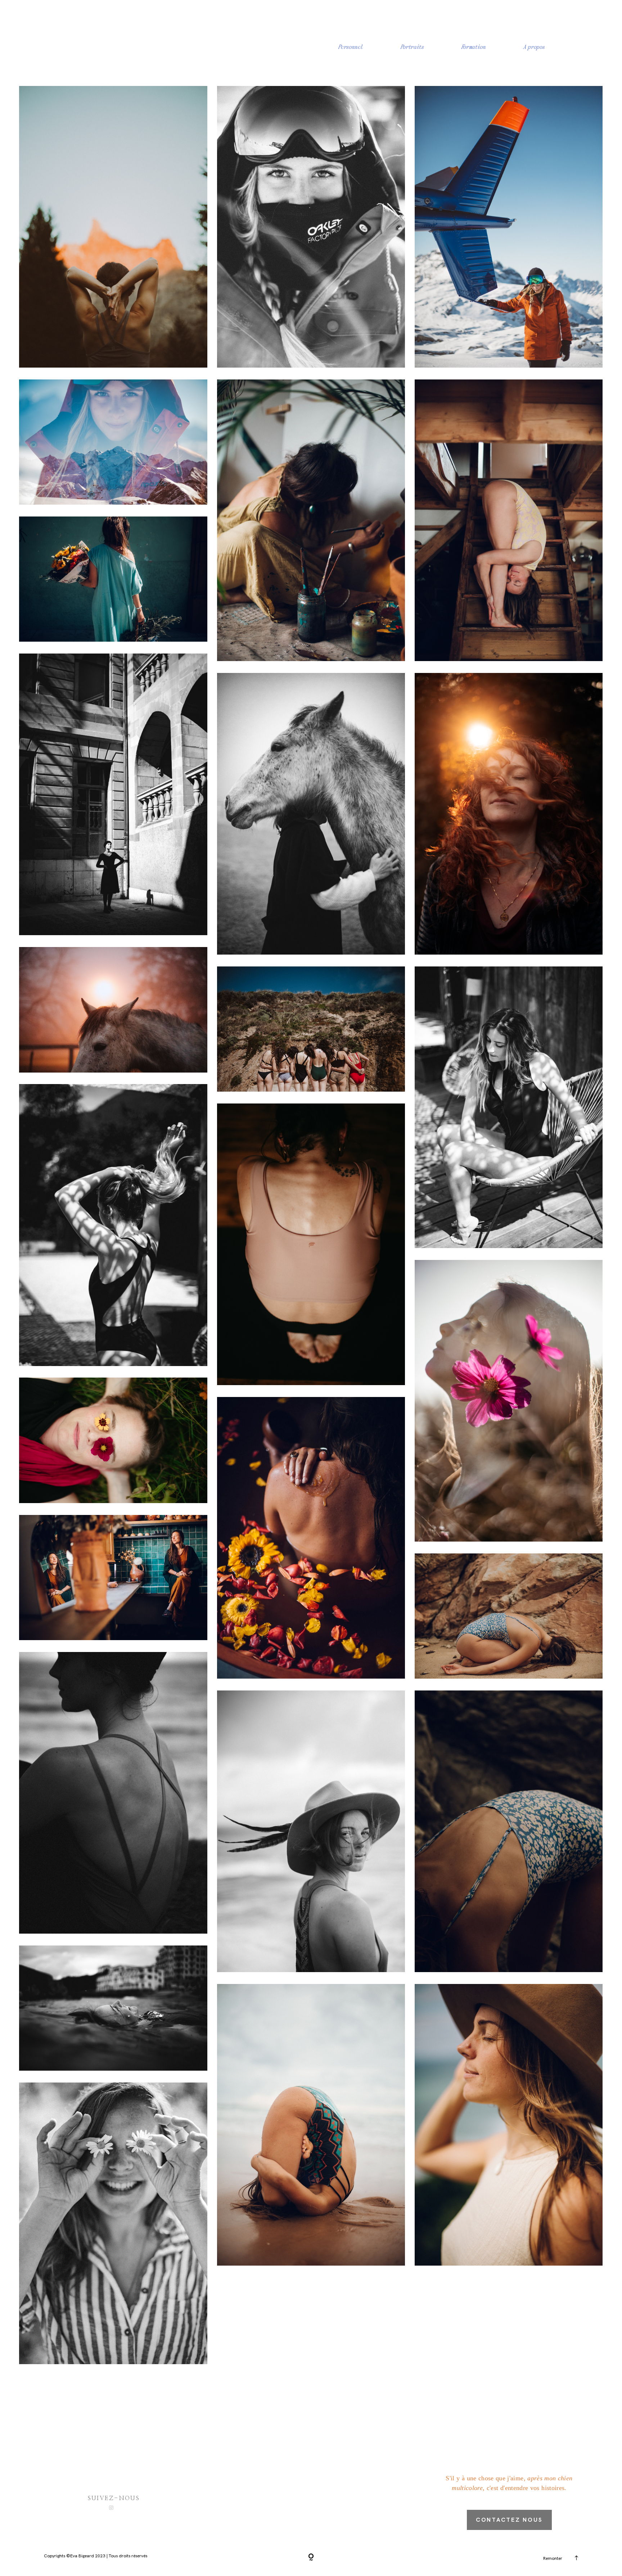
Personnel (351, 47)
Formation (474, 47)
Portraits (412, 47)
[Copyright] (311, 2558)
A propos (534, 47)
